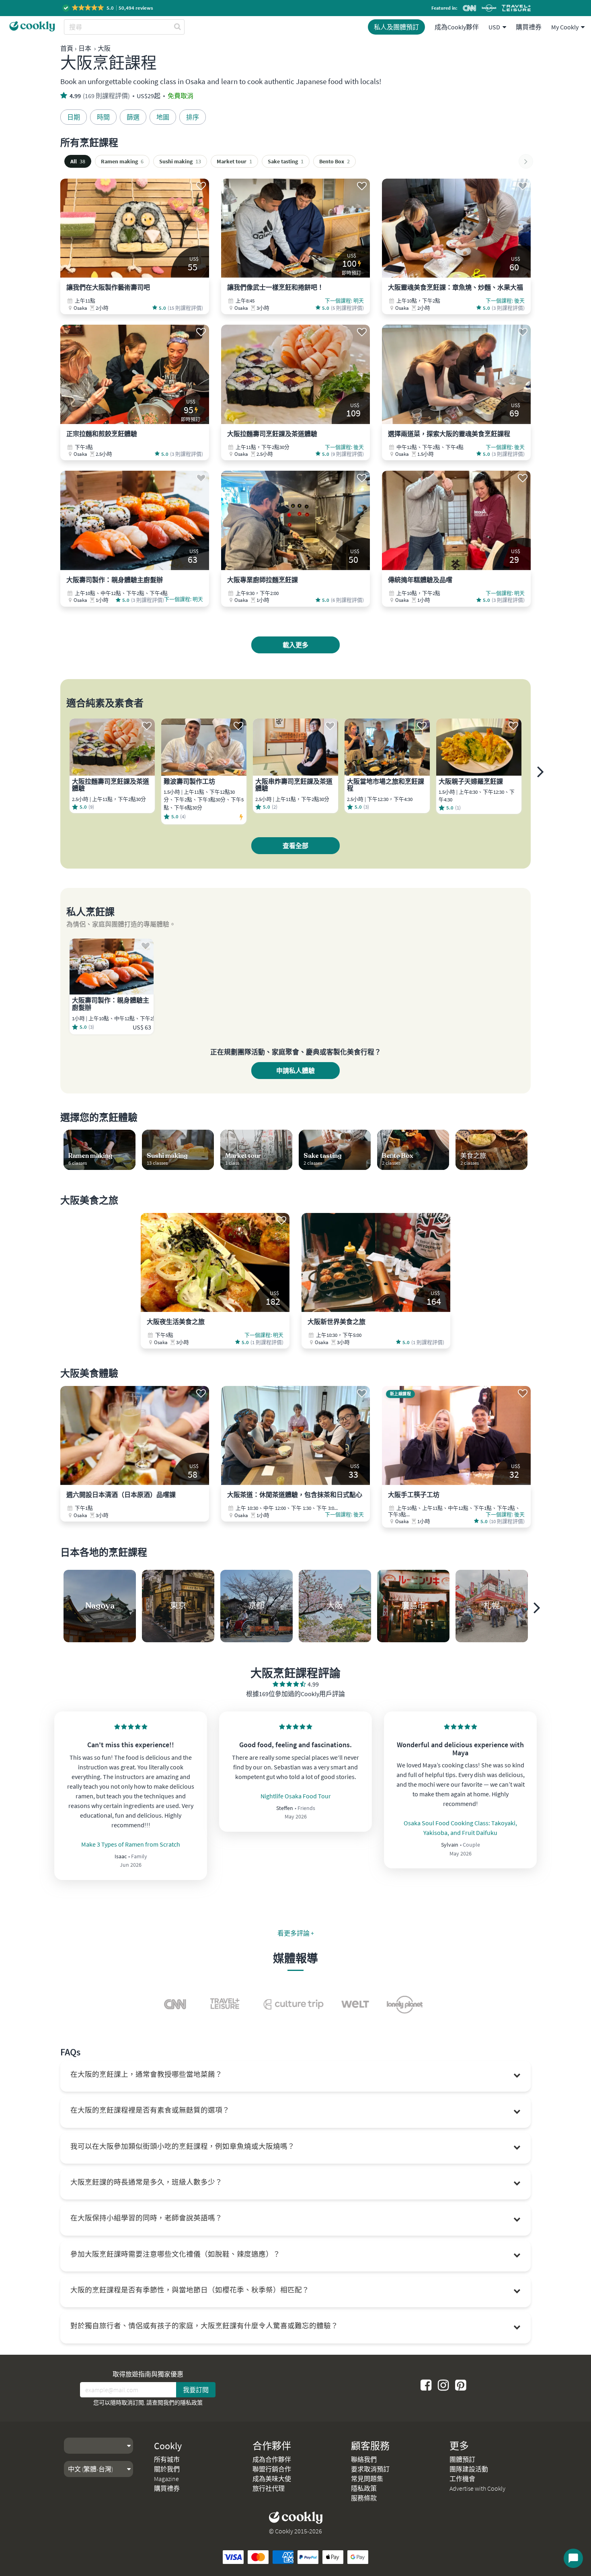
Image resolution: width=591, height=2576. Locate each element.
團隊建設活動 (469, 2469)
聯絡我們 (364, 2459)
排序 (193, 117)
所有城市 (167, 2459)
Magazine (166, 2479)
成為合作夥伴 (272, 2459)
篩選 (133, 117)
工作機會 (462, 2479)
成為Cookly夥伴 (457, 27)
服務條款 (364, 2498)
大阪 (104, 48)
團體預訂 (462, 2459)
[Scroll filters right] (526, 161)
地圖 (163, 117)
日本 (85, 48)
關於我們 (167, 2469)
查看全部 (295, 846)
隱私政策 (191, 2403)
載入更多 (295, 645)
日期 (74, 117)
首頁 (67, 48)
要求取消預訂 (370, 2469)
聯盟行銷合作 (272, 2469)
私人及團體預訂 (396, 27)
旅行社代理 (269, 2488)
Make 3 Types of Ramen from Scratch (131, 1844)
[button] (108, 8)
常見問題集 (367, 2479)
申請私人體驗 (295, 1071)
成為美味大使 (272, 2479)
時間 (103, 117)
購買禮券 (529, 27)
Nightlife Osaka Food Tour (296, 1796)
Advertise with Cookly (477, 2488)
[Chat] (573, 2558)
